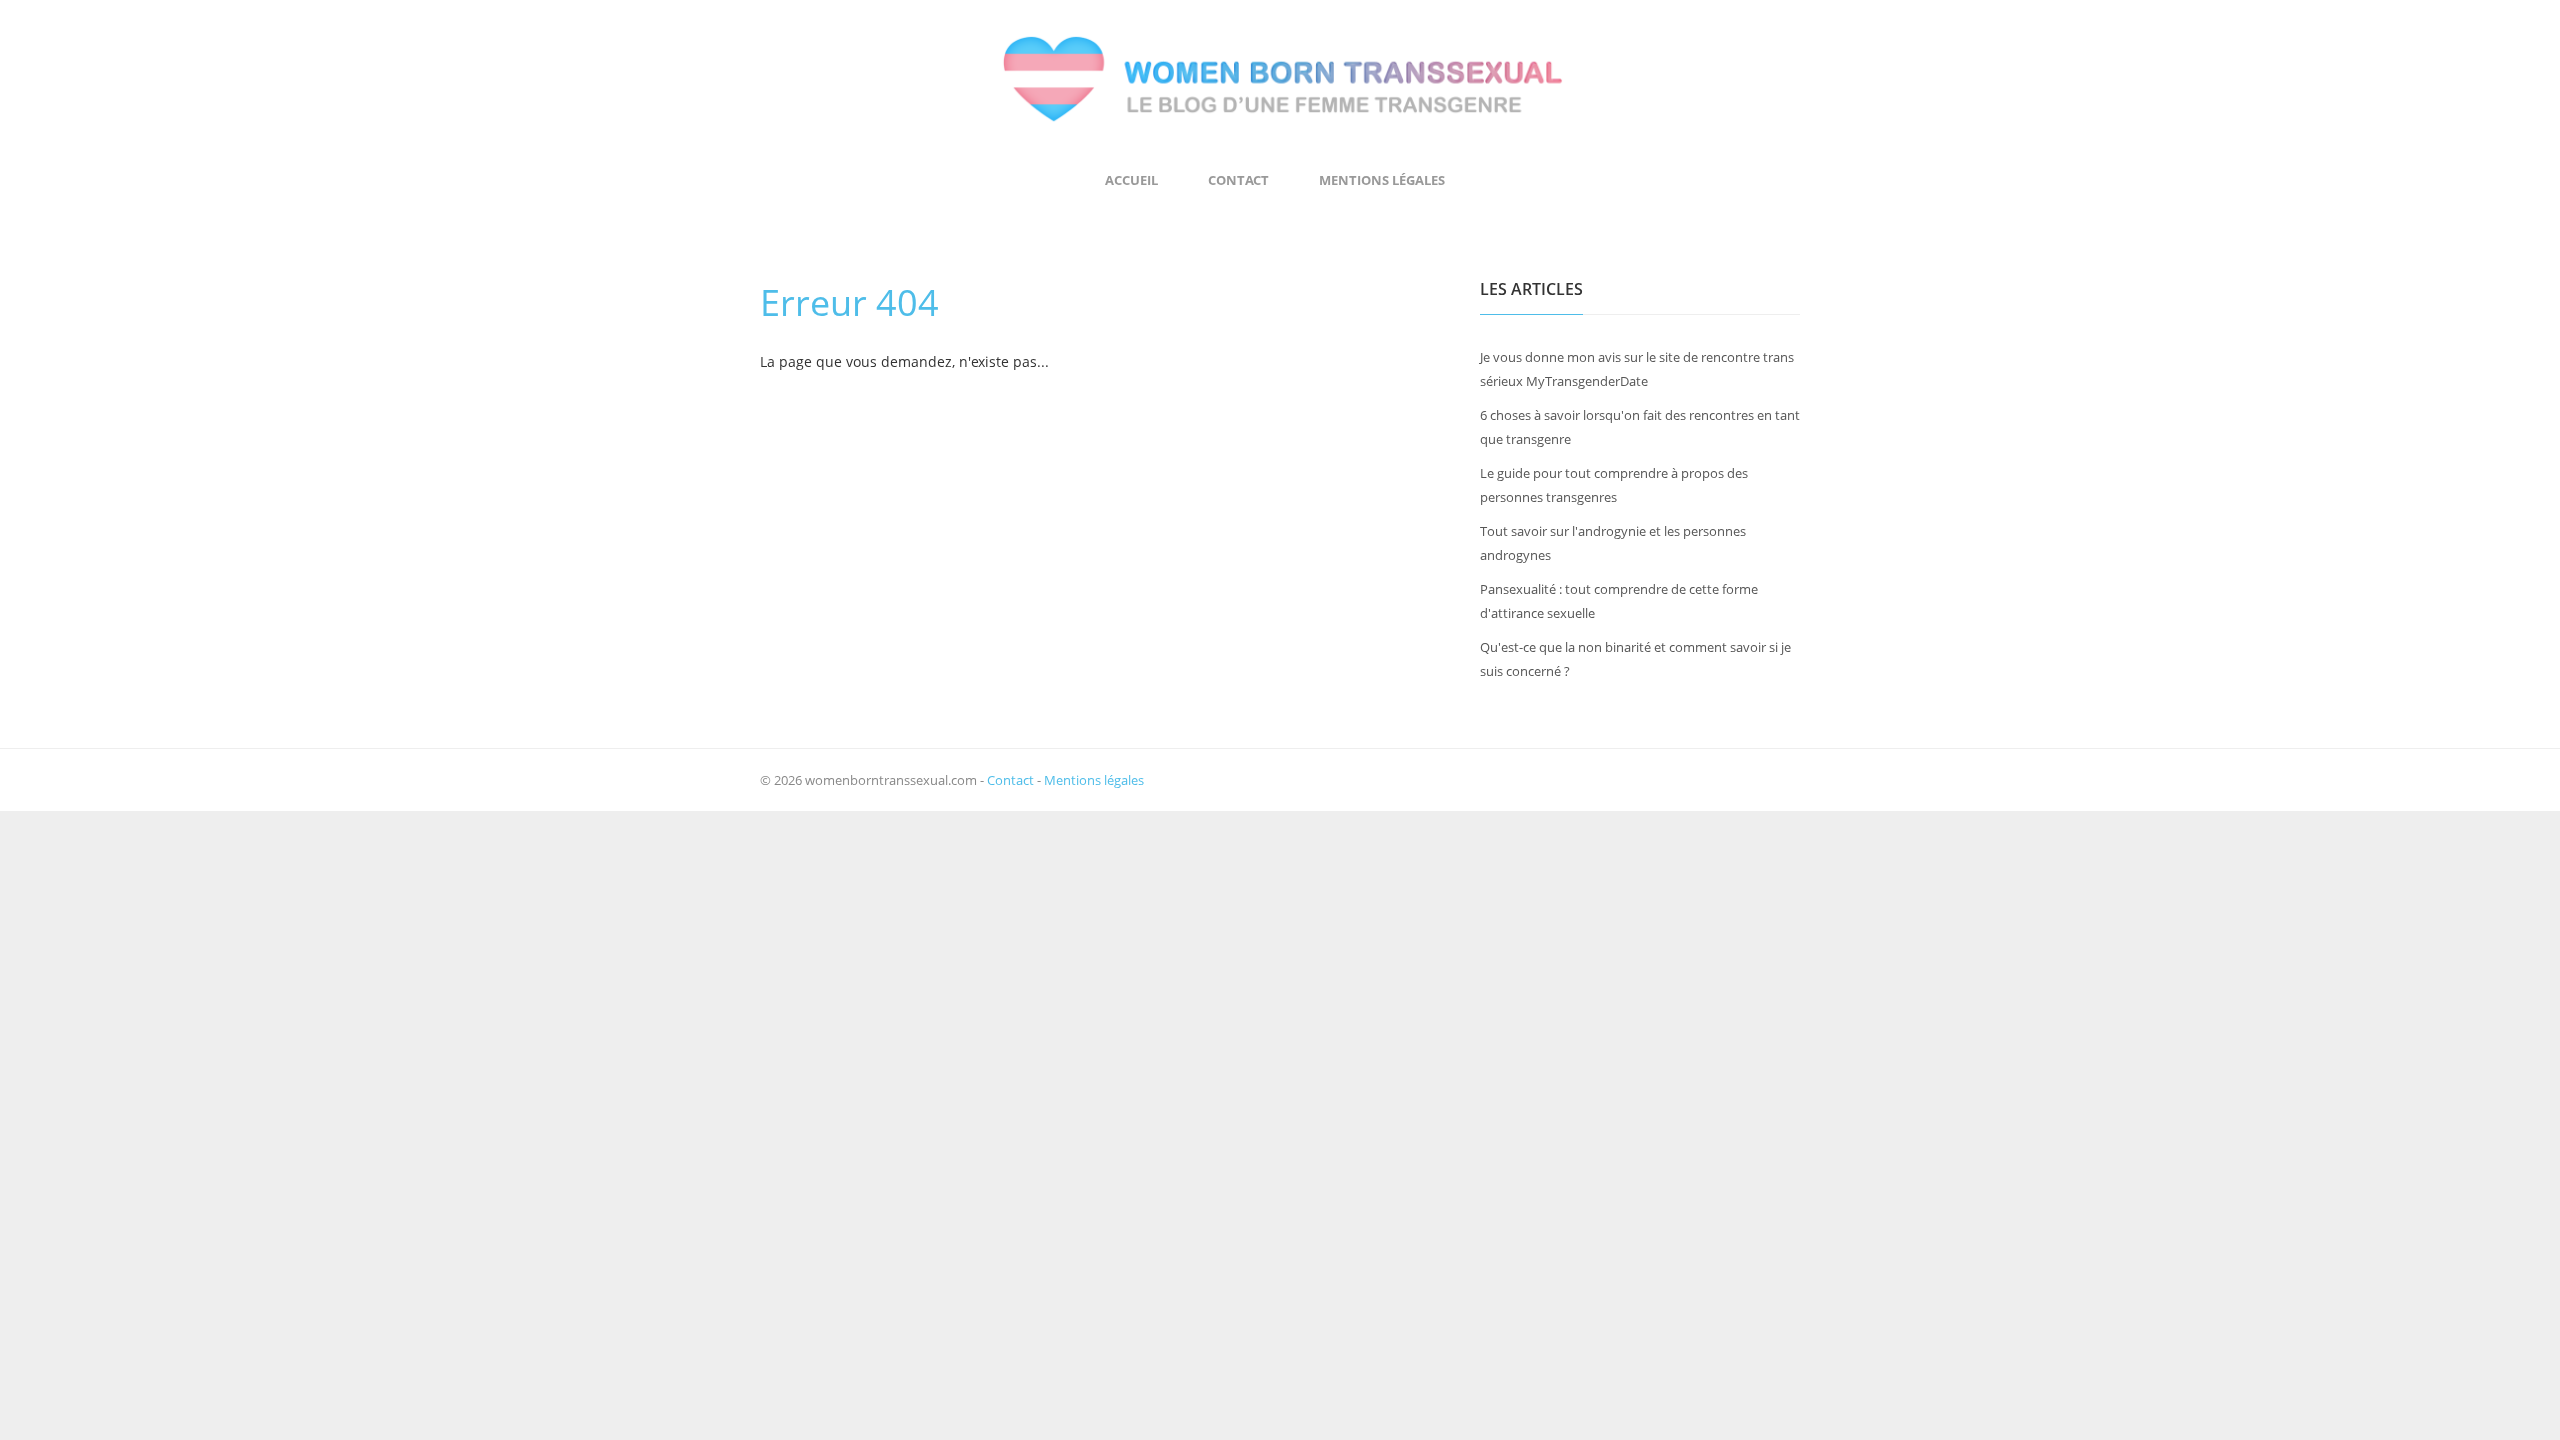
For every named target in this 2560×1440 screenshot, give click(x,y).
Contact (1238, 180)
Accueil (1131, 180)
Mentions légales (1382, 180)
